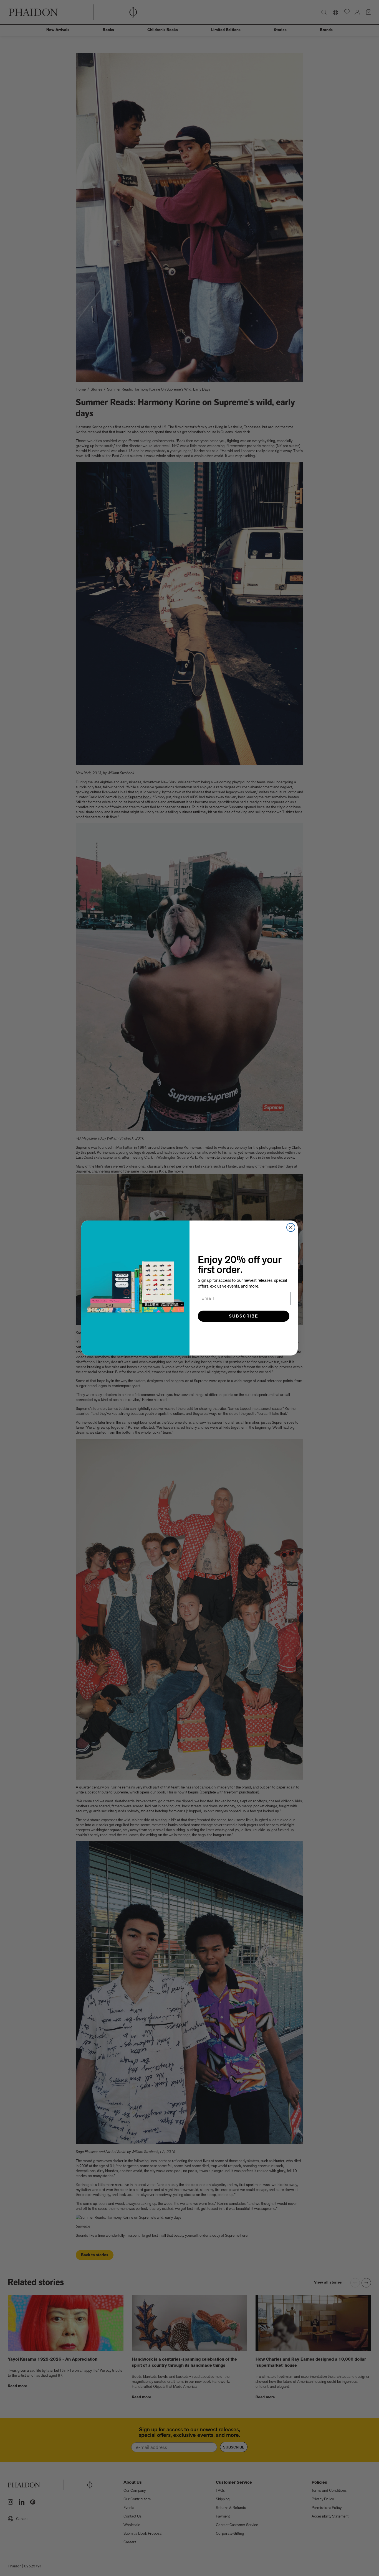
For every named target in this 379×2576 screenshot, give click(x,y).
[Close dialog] (291, 1227)
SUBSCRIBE (244, 1316)
